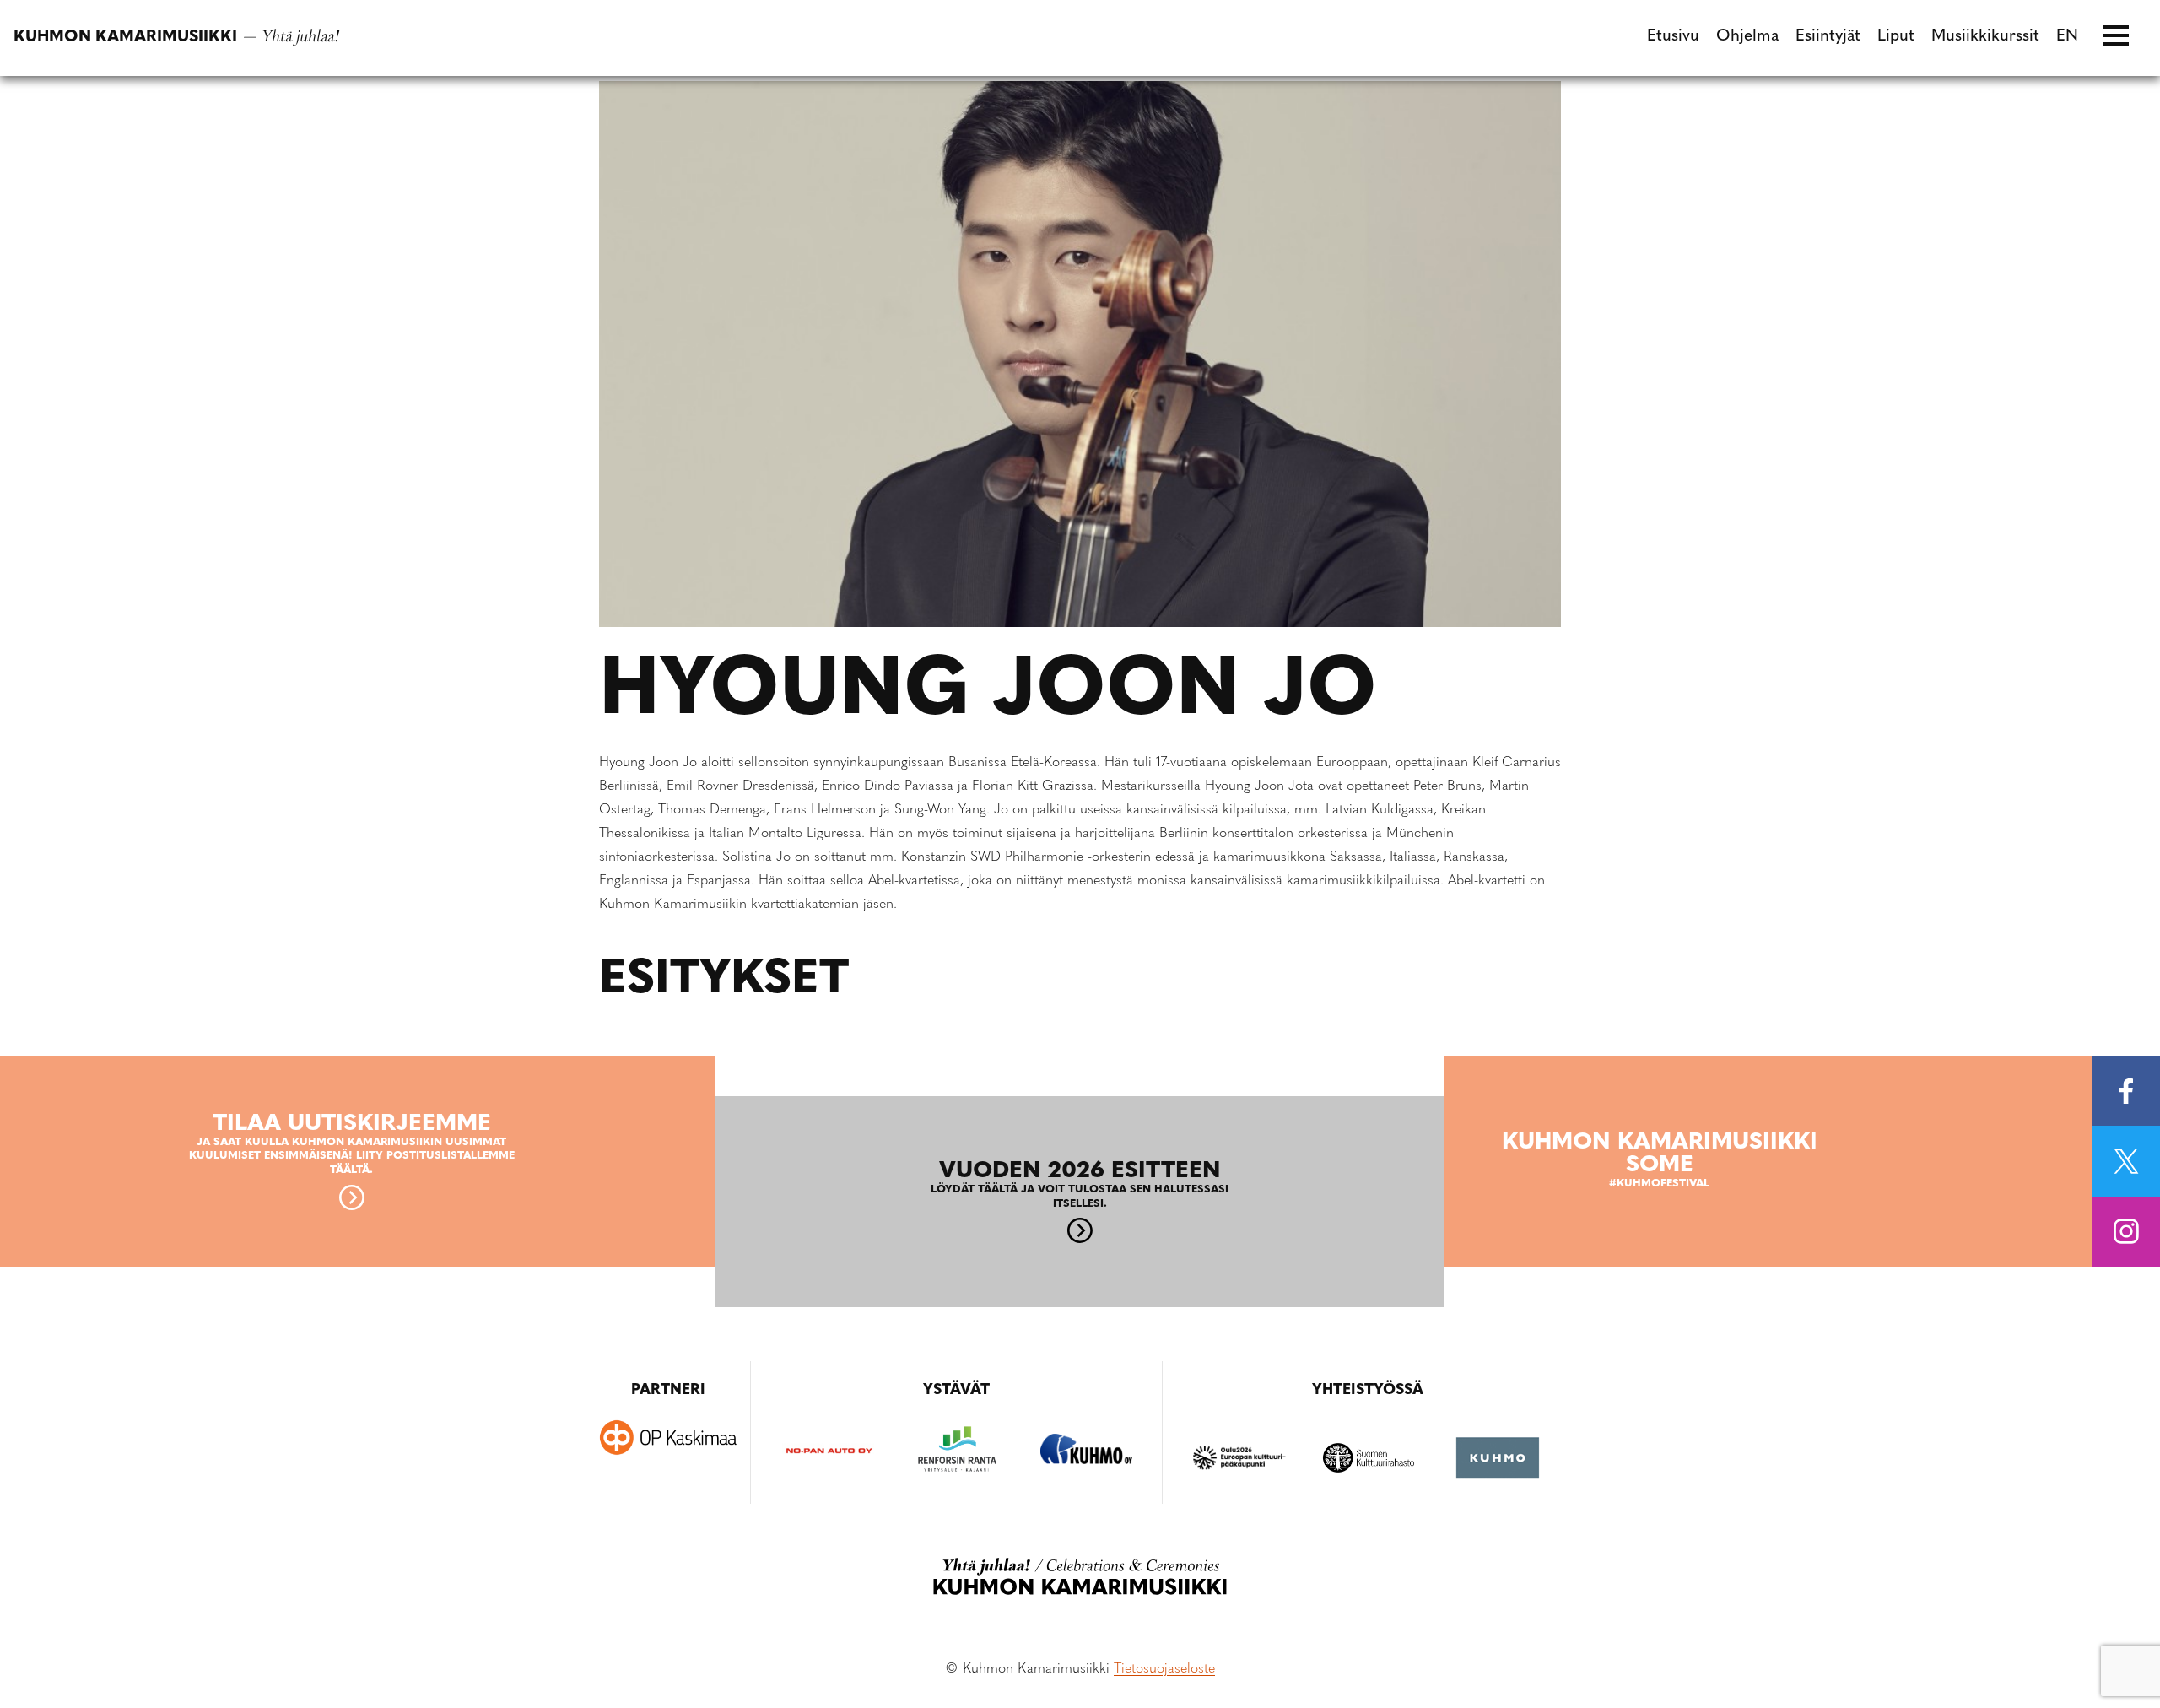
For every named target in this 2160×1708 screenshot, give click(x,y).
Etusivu (1673, 37)
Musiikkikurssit (1985, 37)
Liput (1896, 37)
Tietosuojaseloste (1164, 1669)
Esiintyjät (1828, 37)
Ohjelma (1747, 37)
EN (2067, 37)
